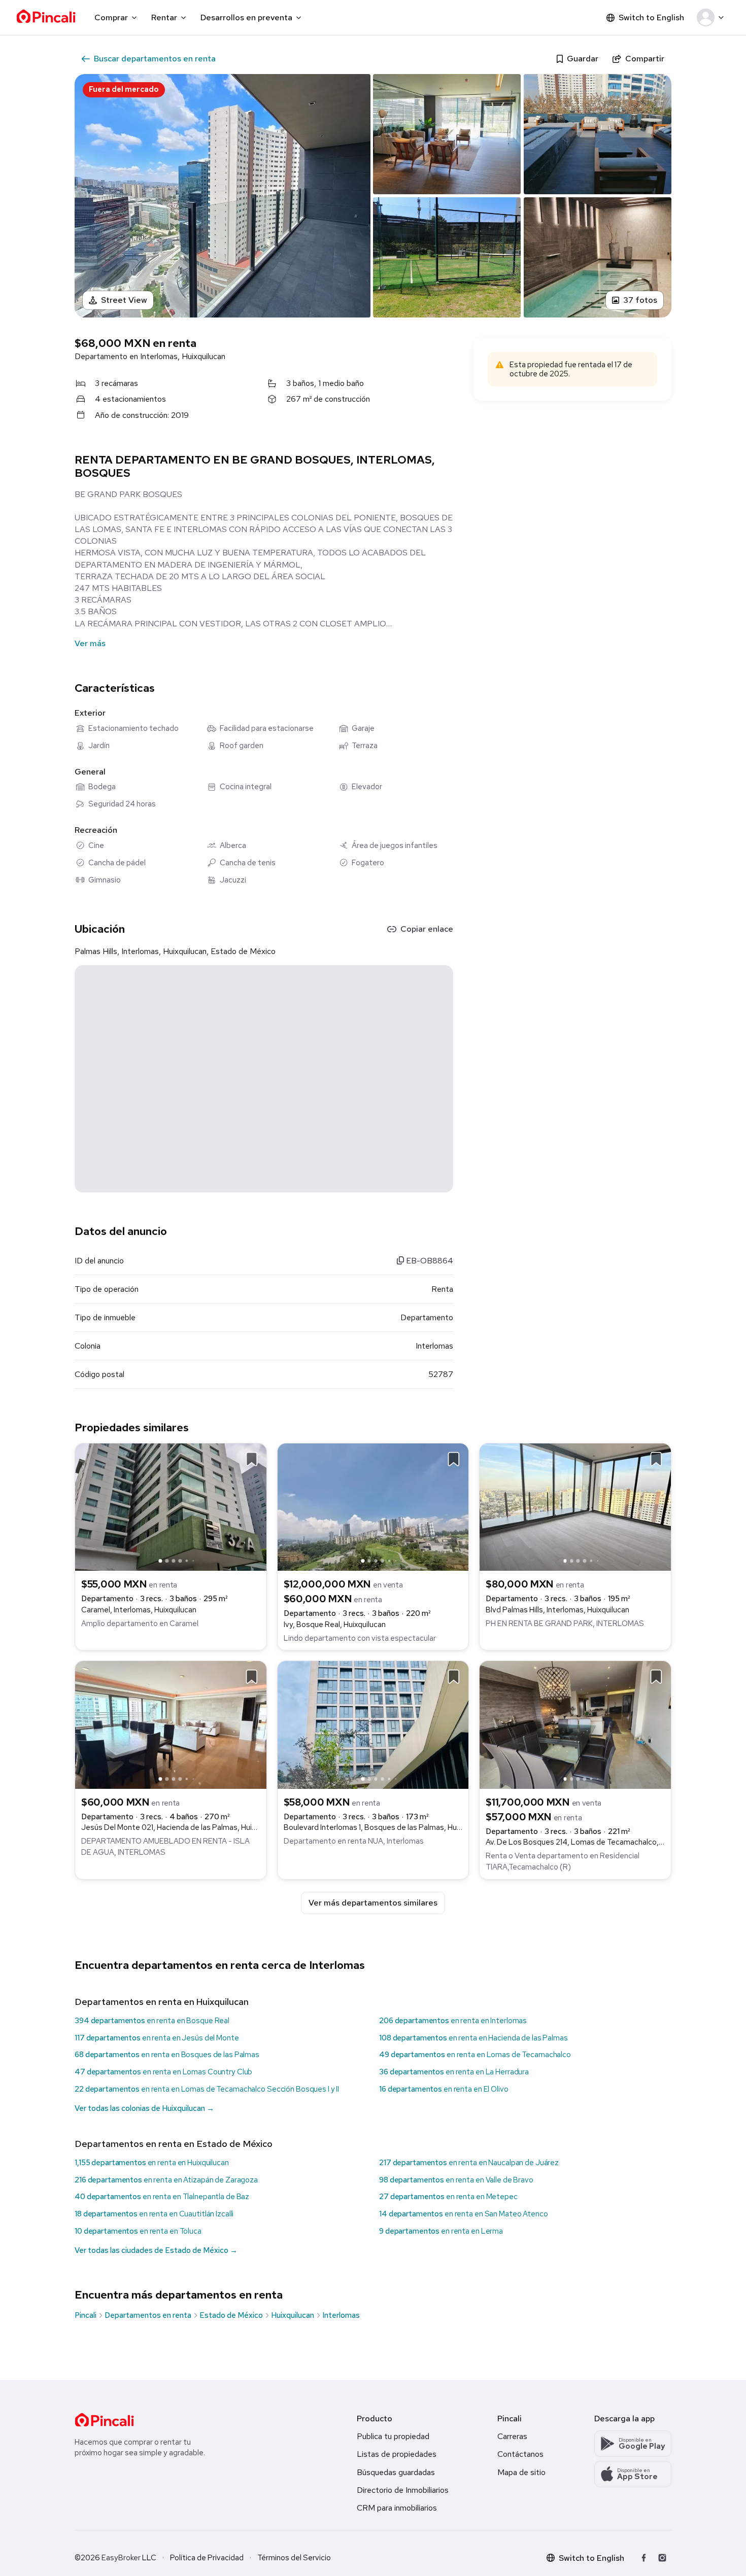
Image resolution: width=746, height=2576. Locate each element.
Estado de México (231, 2315)
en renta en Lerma (441, 2231)
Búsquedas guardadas (396, 2472)
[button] (712, 18)
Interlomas (341, 2315)
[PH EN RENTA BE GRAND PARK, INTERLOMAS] (575, 1506)
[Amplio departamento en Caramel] (171, 1506)
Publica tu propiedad (393, 2436)
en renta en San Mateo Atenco (464, 2214)
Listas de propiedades (397, 2454)
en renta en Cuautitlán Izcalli (154, 2214)
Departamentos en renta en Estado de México (174, 2144)
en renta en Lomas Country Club (163, 2072)
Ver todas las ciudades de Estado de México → (156, 2250)
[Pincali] (104, 2420)
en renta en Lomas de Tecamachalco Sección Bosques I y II (207, 2089)
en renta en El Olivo (444, 2089)
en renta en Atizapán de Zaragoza (166, 2180)
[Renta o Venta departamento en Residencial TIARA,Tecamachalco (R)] (575, 1724)
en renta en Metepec (448, 2197)
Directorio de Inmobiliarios (403, 2490)
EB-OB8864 (429, 1261)
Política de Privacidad (207, 2558)
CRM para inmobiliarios (397, 2508)
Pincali (86, 2315)
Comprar (111, 17)
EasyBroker (121, 2558)
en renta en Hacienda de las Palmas (473, 2038)
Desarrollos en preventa (246, 17)
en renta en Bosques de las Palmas (167, 2055)
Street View (124, 300)
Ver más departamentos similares (373, 1903)
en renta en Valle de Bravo (456, 2180)
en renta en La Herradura (454, 2072)
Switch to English (651, 17)
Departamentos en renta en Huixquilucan (162, 2002)
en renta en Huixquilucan (152, 2163)
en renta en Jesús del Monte (157, 2038)
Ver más (90, 643)
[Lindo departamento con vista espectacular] (373, 1506)
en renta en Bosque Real (152, 2021)
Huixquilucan (293, 2315)
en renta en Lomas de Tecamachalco (475, 2055)
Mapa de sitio (521, 2472)
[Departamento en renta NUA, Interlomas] (373, 1724)
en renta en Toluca (138, 2231)
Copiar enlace (427, 929)
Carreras (512, 2436)
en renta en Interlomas (453, 2021)
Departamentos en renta (148, 2315)
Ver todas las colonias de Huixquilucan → (144, 2108)
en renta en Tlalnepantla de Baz (162, 2197)
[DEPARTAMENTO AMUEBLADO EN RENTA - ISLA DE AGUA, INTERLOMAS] (171, 1724)
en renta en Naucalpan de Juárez (469, 2163)
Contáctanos (520, 2454)
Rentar (164, 17)
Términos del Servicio (294, 2558)
